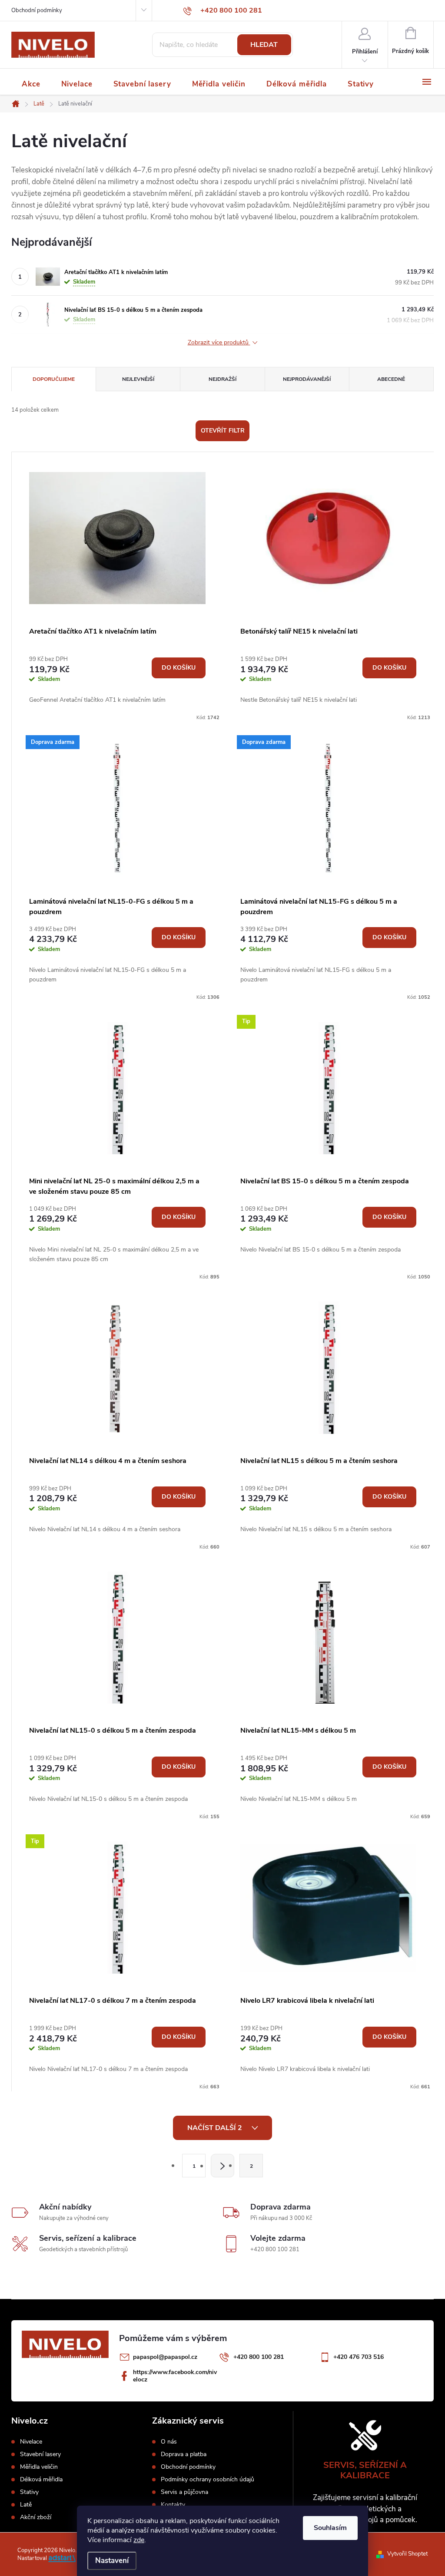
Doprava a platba (184, 2454)
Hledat (264, 45)
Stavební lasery (40, 2454)
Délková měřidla (41, 2480)
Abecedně (391, 379)
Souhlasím (330, 2528)
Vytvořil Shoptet (407, 2554)
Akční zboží (36, 2517)
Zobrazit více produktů (219, 343)
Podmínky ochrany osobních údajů (208, 2480)
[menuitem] (31, 84)
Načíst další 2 (216, 2128)
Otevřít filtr (223, 431)
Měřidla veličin (39, 2467)
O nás (169, 2442)
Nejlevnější (138, 379)
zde (139, 2540)
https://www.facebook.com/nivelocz (175, 2376)
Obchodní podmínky (37, 10)
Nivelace (31, 2442)
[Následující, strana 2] (222, 2166)
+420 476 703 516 (359, 2357)
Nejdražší (222, 379)
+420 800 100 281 (259, 2357)
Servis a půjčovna (184, 2492)
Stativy (29, 2492)
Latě (26, 2505)
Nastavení (112, 2561)
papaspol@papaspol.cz (165, 2357)
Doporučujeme (54, 379)
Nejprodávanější (307, 379)
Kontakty (173, 2505)
